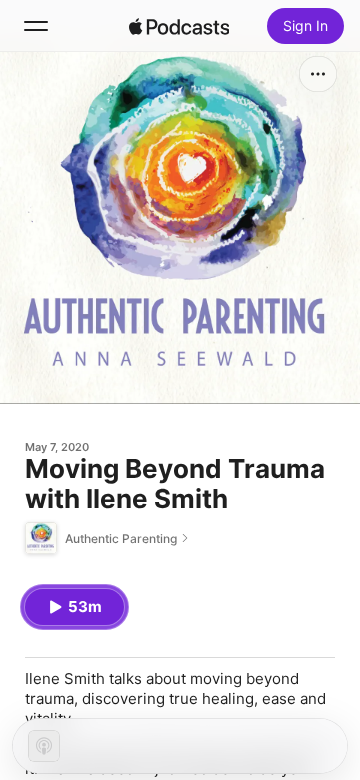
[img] (179, 26)
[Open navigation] (36, 26)
